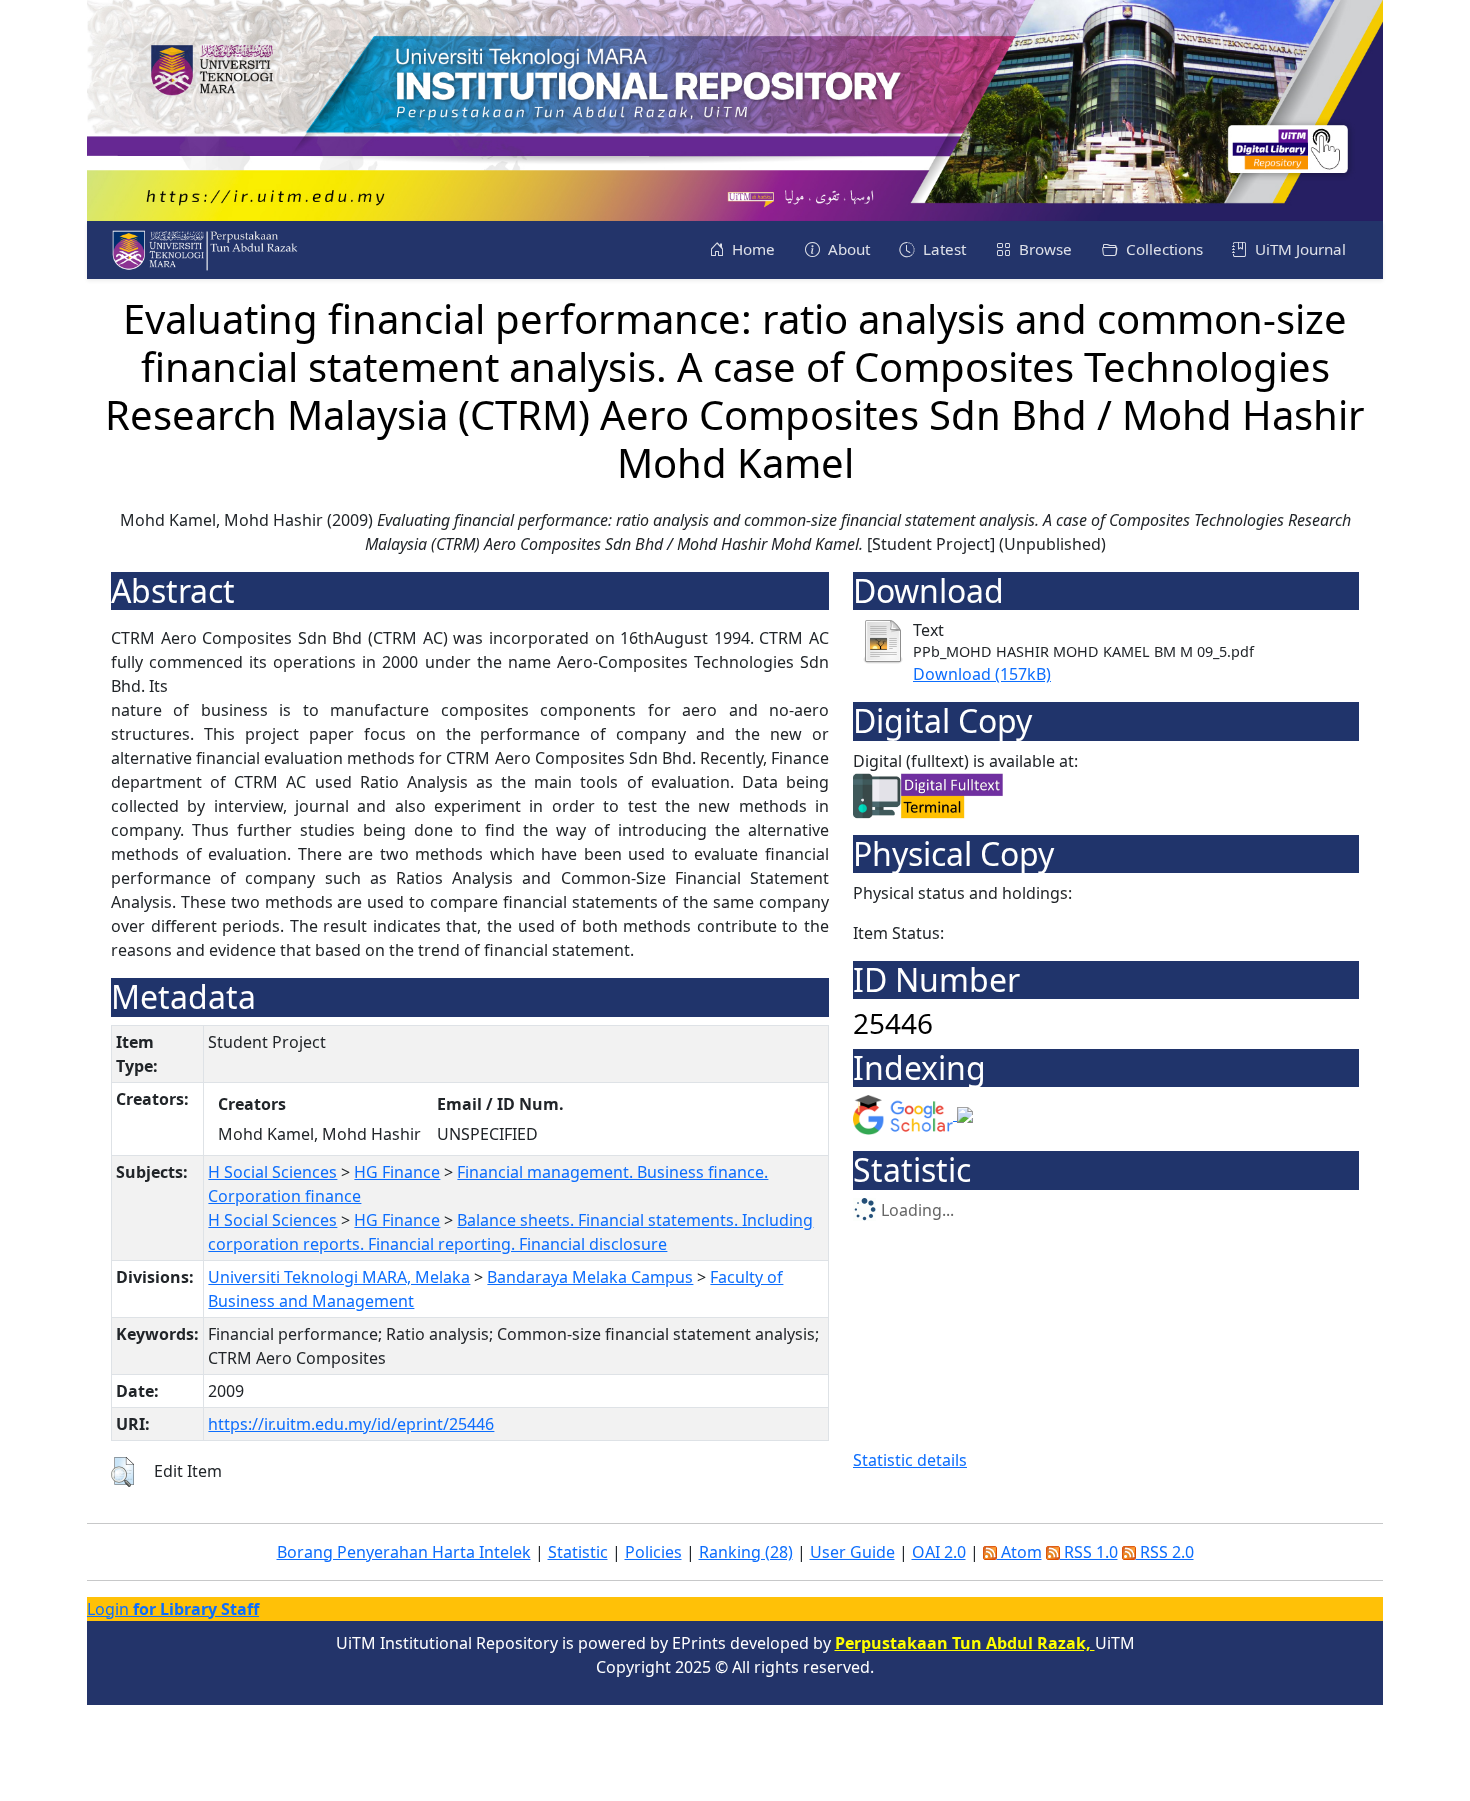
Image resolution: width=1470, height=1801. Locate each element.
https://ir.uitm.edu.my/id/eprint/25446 (351, 1424)
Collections (1162, 249)
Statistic (578, 1552)
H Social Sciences (272, 1172)
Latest (942, 249)
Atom (1019, 1552)
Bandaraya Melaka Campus (590, 1277)
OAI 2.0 (939, 1552)
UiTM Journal (1298, 249)
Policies (653, 1552)
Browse (1043, 249)
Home (751, 249)
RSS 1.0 (1089, 1552)
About (847, 249)
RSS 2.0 (1165, 1552)
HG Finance (397, 1172)
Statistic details (910, 1460)
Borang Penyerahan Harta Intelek (404, 1552)
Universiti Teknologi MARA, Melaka (339, 1277)
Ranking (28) (746, 1552)
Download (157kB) (982, 674)
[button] (122, 1472)
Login (173, 1609)
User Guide (852, 1552)
